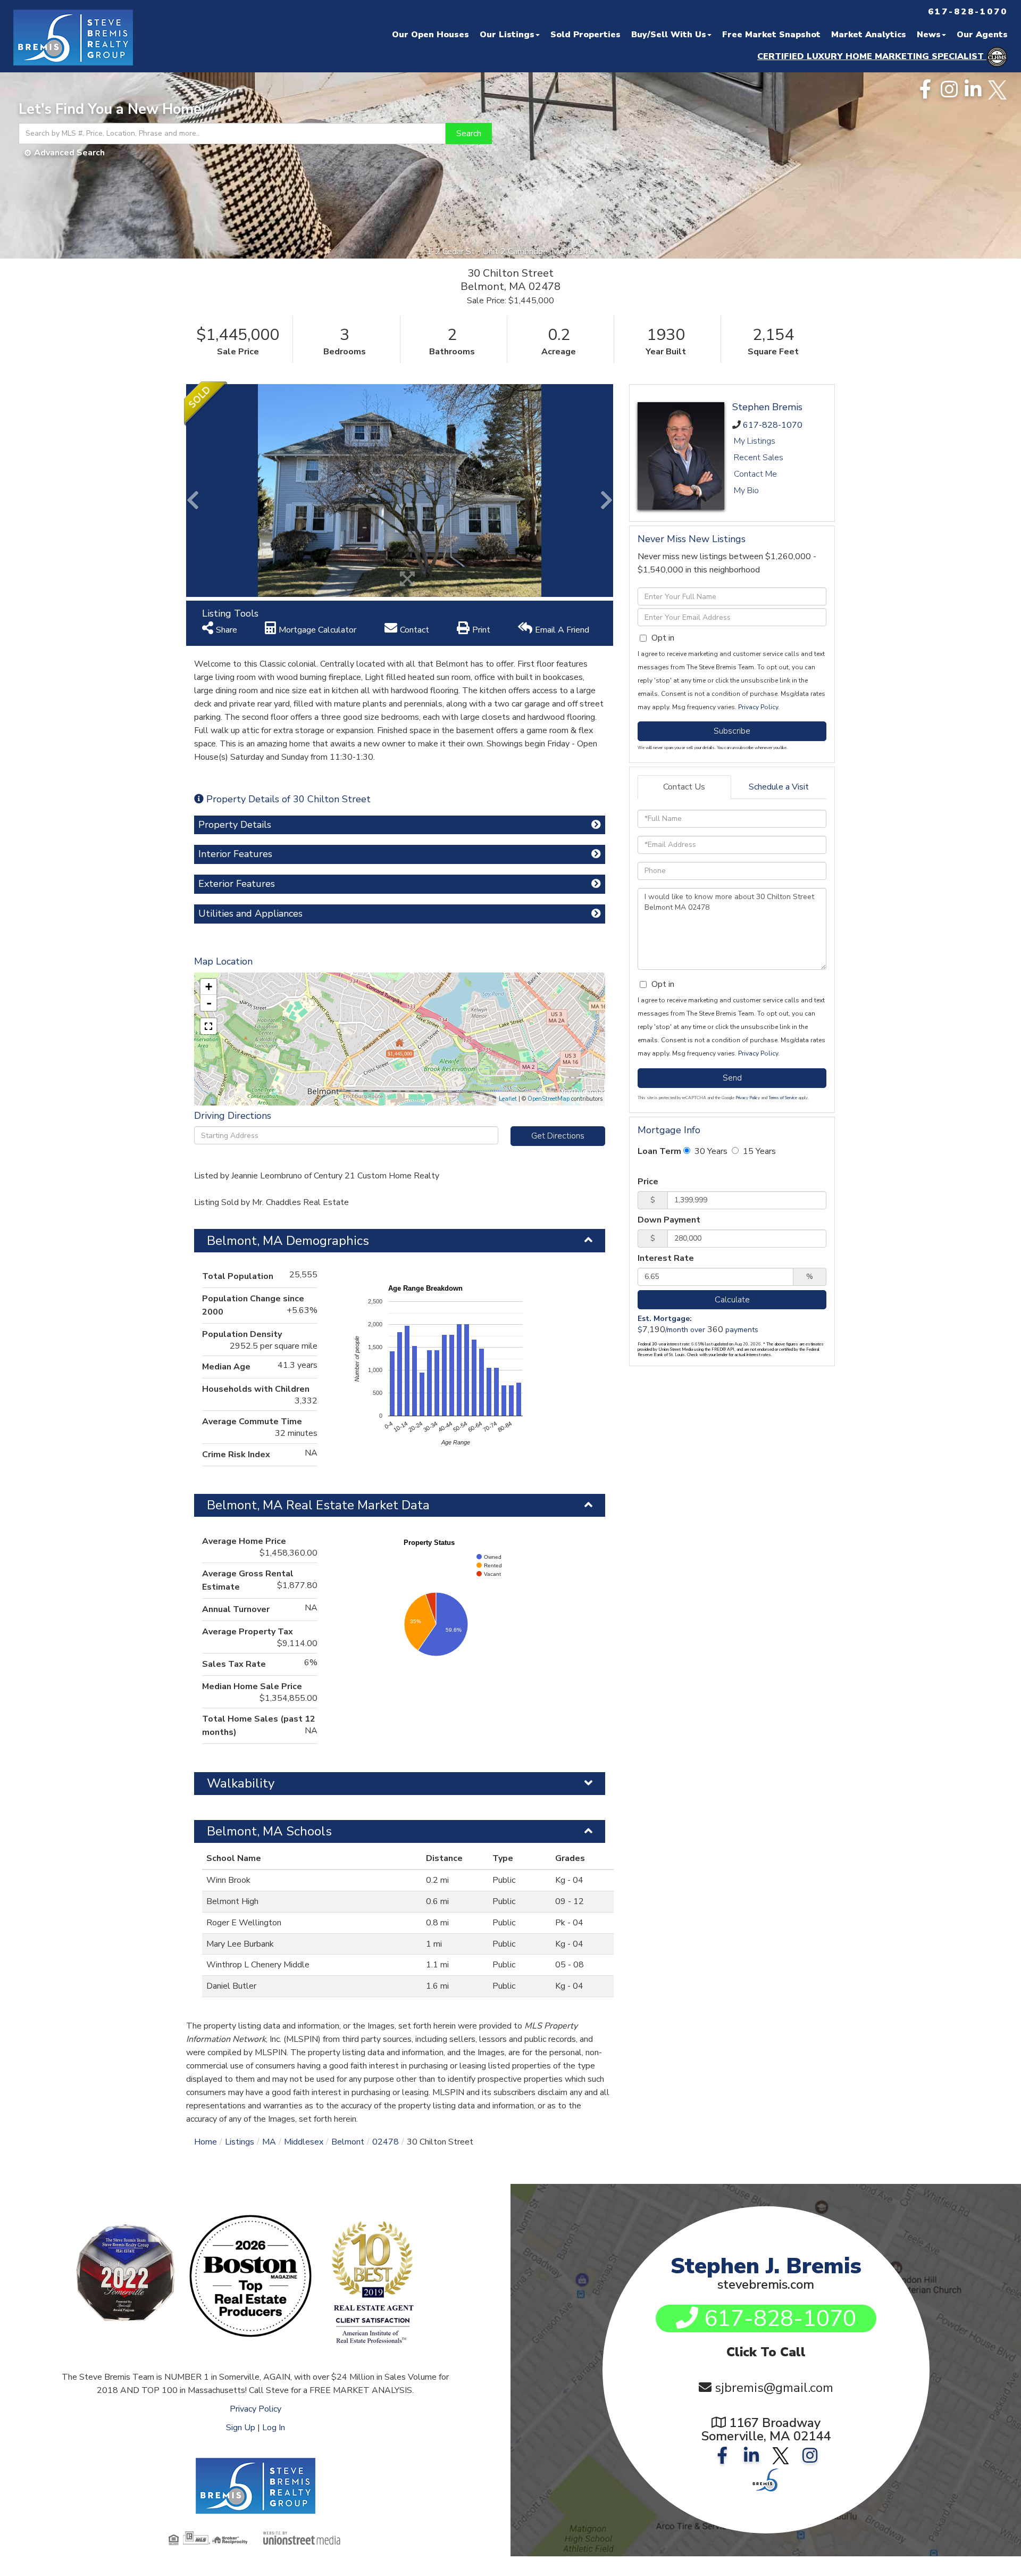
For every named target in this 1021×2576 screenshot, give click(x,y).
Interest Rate (666, 1258)
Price (648, 1182)
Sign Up (241, 2428)
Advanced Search (69, 153)
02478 (386, 2142)
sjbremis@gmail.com (774, 2388)
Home (206, 2142)
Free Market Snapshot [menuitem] (771, 35)
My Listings (755, 441)
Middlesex (304, 2142)
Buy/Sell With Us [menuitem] (669, 35)
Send (732, 1078)
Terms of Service (783, 1098)
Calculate (732, 1300)
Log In (274, 2428)
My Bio (746, 491)
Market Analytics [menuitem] (869, 35)
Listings (240, 2142)
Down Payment (669, 1220)
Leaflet (508, 1099)
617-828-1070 (773, 425)
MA (269, 2142)
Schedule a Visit (779, 787)
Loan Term (659, 1151)
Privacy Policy (758, 707)
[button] (469, 134)
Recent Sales (759, 458)
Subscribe (732, 731)
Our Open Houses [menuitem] (430, 35)
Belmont (348, 2142)
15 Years (758, 1151)
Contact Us (684, 787)
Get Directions (558, 1136)
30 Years (710, 1151)
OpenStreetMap (549, 1099)
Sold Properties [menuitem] (585, 35)
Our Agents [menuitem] (982, 35)
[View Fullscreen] (208, 1026)
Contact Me (755, 474)
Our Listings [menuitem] (507, 35)
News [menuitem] (929, 35)
